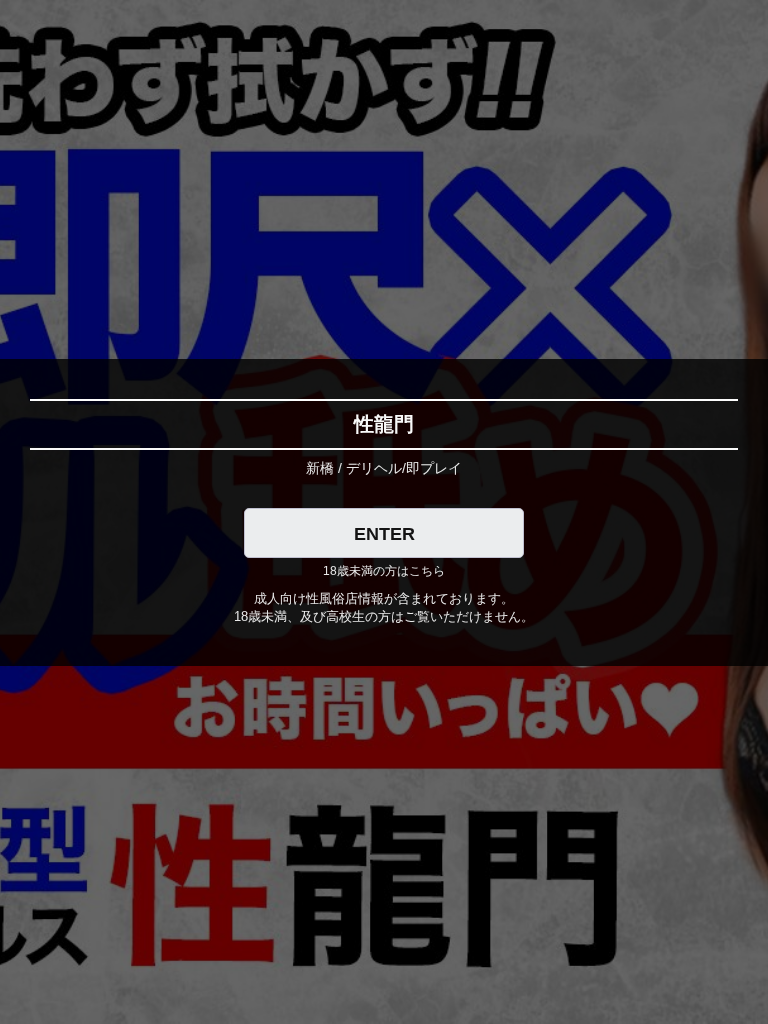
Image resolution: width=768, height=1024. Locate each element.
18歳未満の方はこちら (384, 571)
